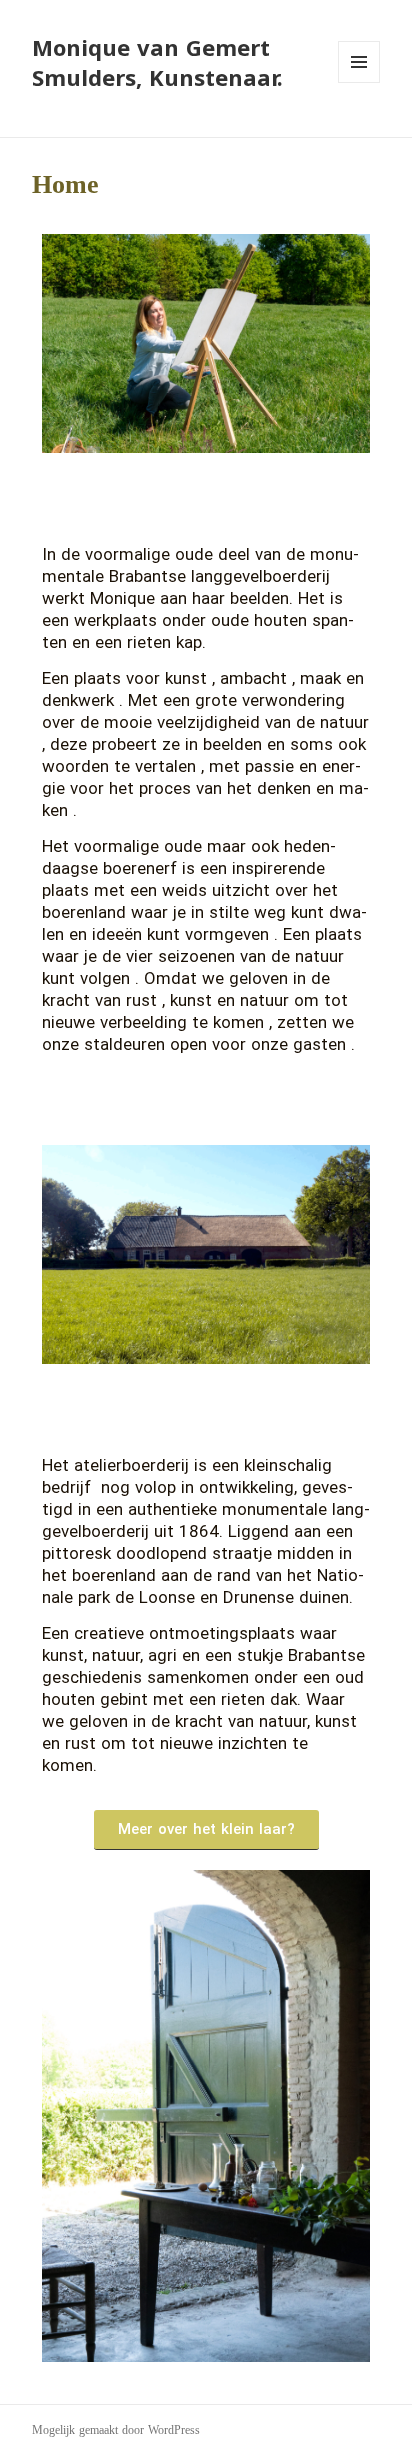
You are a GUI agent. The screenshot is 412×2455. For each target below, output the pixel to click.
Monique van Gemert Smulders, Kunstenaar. (157, 62)
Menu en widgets (359, 82)
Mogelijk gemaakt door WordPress (116, 2430)
